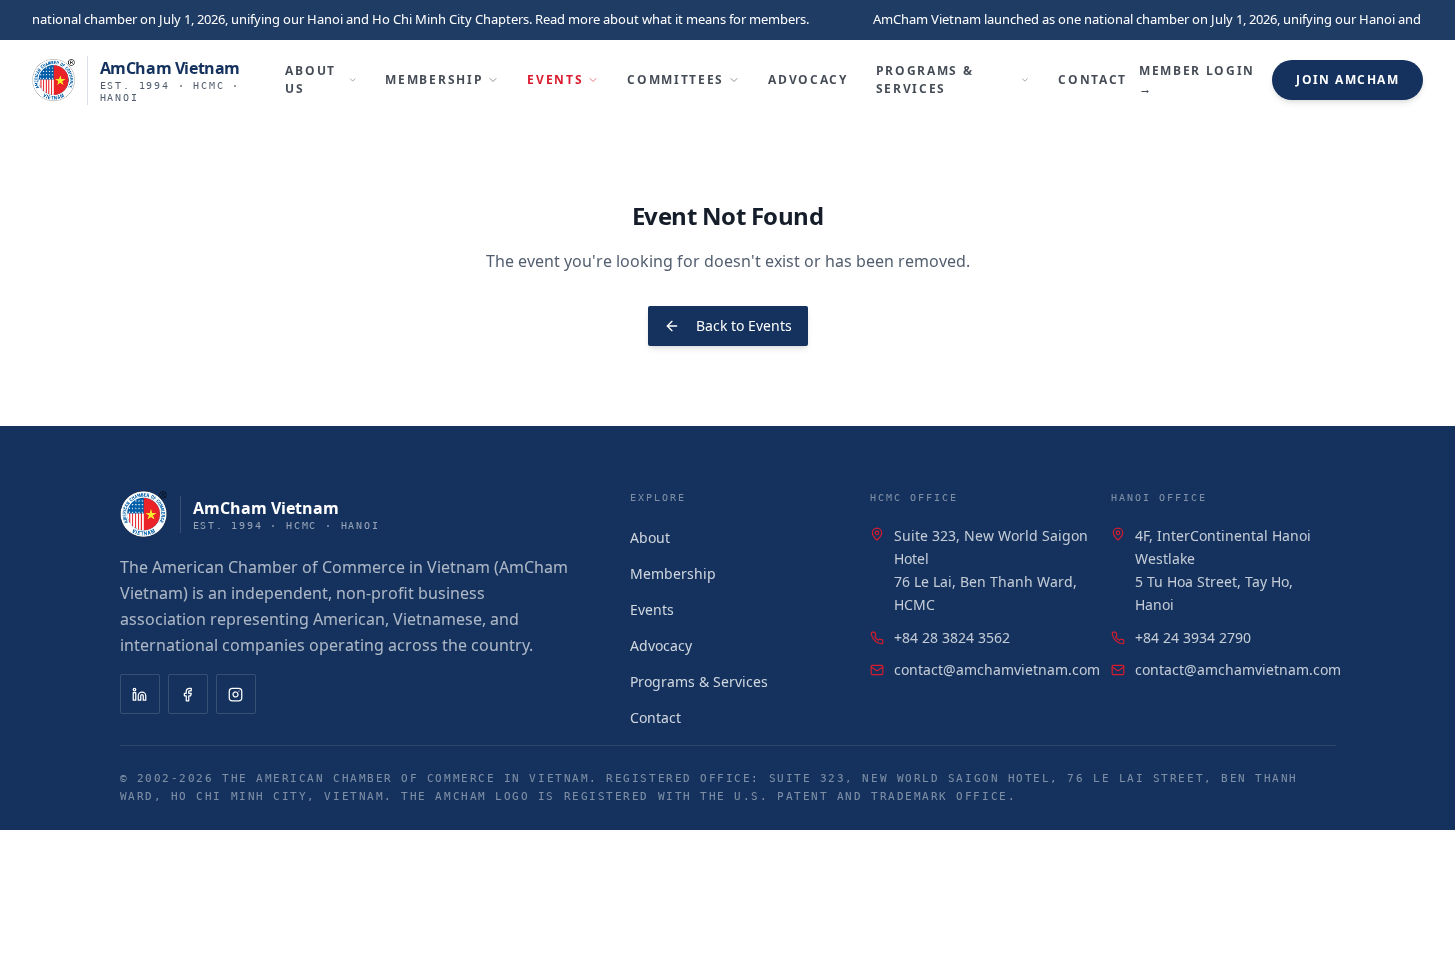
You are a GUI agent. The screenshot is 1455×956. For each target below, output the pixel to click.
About (650, 537)
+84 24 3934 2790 (1193, 637)
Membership (434, 79)
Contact (1092, 79)
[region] (727, 20)
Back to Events (744, 325)
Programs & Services (925, 79)
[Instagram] (236, 694)
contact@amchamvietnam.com (997, 669)
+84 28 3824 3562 (952, 637)
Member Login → (1197, 79)
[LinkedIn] (140, 694)
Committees (675, 79)
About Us (310, 79)
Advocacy (807, 79)
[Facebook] (188, 694)
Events (555, 79)
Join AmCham (1347, 79)
